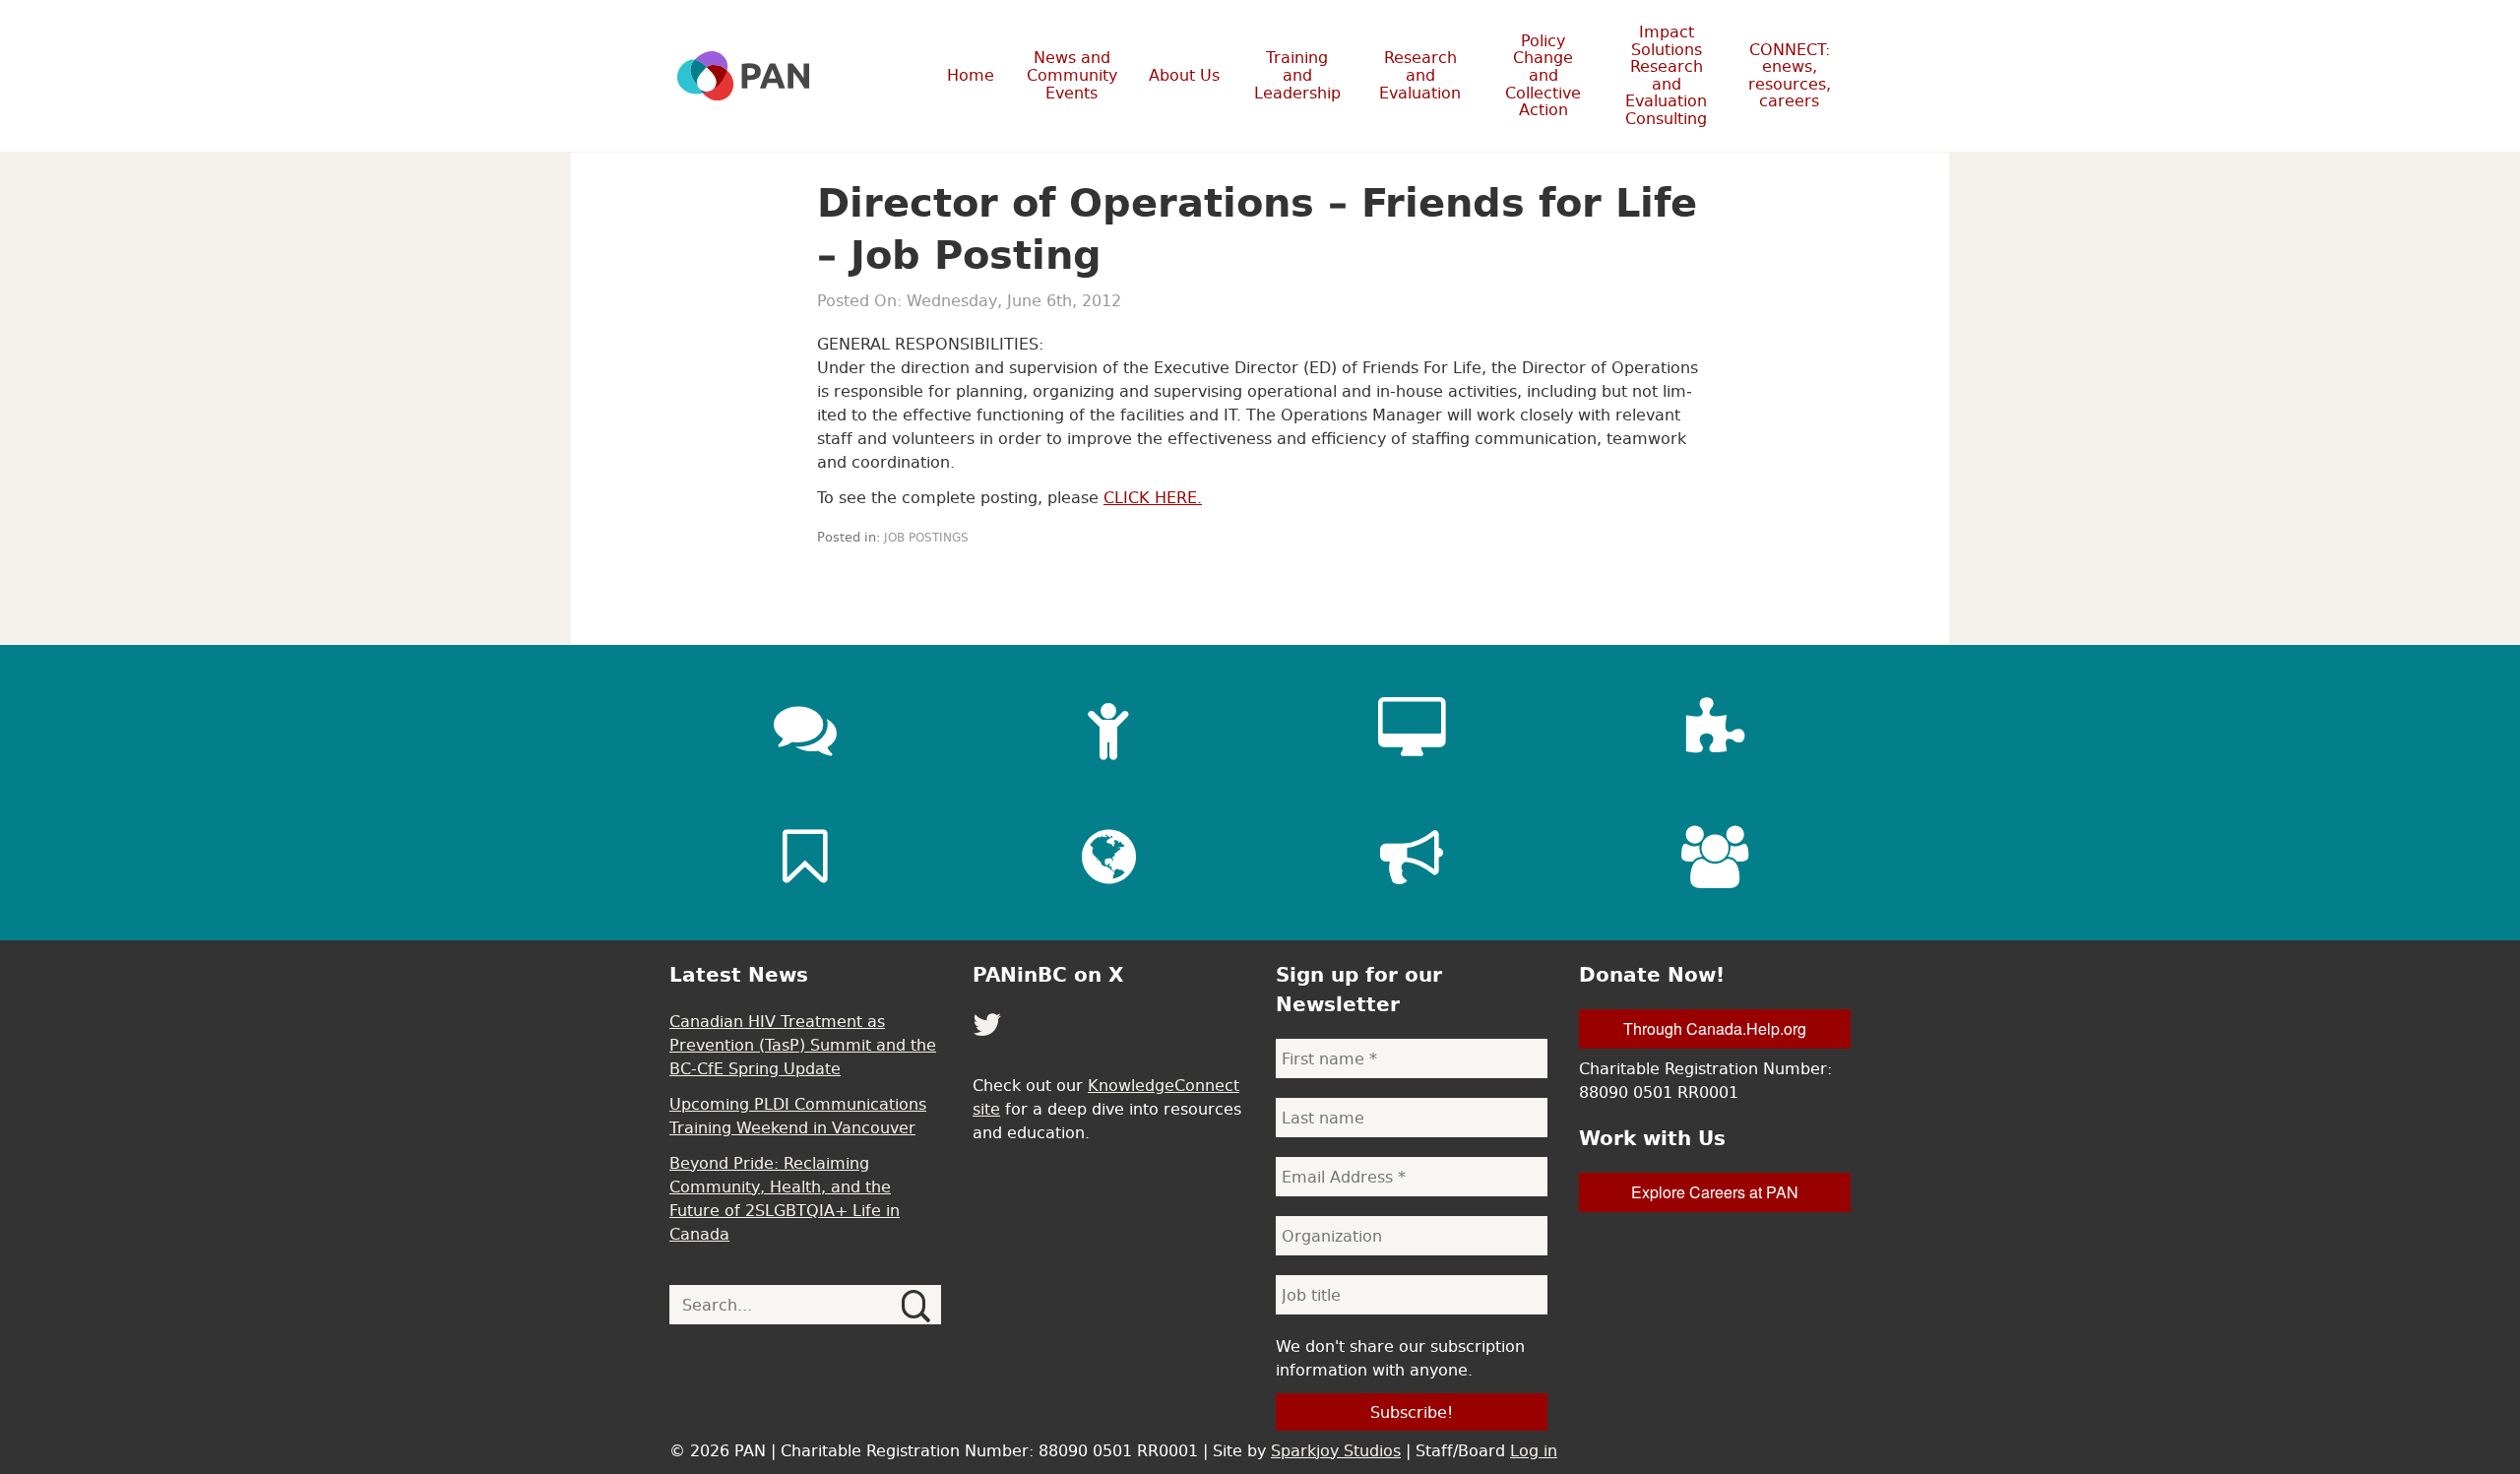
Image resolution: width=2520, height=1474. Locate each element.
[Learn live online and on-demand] (1412, 729)
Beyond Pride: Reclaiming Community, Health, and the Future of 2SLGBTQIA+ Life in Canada (785, 1198)
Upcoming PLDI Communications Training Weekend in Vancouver (798, 1116)
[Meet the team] (1715, 857)
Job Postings (926, 538)
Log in (1534, 1450)
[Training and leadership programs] (1108, 729)
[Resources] (805, 857)
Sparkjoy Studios (1336, 1450)
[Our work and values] (1108, 857)
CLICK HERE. (1153, 497)
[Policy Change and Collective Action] (1412, 857)
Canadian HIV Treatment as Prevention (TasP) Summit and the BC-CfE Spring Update (803, 1045)
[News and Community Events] (805, 729)
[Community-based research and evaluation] (1715, 729)
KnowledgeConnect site (1106, 1097)
